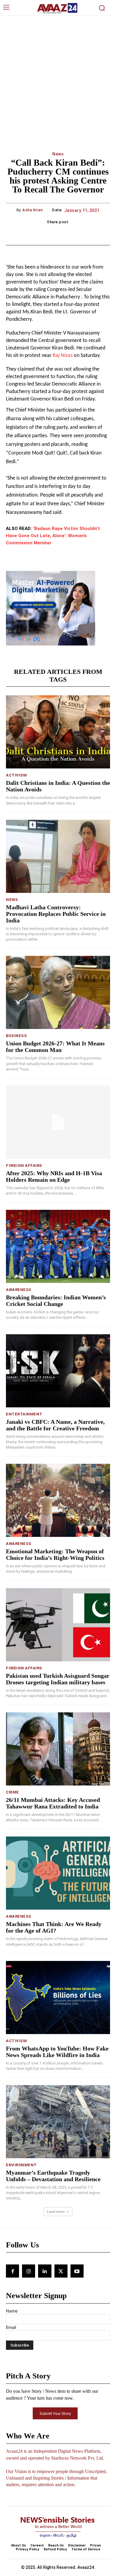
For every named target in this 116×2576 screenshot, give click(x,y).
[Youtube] (77, 2271)
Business (16, 1036)
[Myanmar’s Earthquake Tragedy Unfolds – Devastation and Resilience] (58, 2122)
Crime (12, 1792)
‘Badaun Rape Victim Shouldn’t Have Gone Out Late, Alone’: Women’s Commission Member (53, 536)
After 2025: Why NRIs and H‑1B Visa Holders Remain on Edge (54, 1176)
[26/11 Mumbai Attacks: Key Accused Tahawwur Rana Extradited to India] (58, 1749)
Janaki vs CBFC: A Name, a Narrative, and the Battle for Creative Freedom (55, 1425)
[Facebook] (12, 2271)
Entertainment (24, 1414)
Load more (56, 2211)
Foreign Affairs (24, 1165)
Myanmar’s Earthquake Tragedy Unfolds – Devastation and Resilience (53, 2176)
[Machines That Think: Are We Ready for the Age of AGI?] (58, 1873)
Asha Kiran (32, 210)
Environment (21, 2165)
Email (11, 2327)
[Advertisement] (58, 77)
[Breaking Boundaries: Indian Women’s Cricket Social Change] (58, 1246)
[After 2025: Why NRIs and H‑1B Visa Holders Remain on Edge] (58, 1122)
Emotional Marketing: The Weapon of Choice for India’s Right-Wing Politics (55, 1554)
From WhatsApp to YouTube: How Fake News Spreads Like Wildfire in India (57, 2052)
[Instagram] (29, 2271)
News (58, 154)
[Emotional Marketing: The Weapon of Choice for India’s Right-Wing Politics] (58, 1500)
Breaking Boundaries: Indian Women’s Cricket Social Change (56, 1301)
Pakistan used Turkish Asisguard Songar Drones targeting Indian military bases (58, 1679)
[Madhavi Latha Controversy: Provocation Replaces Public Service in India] (58, 856)
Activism (16, 775)
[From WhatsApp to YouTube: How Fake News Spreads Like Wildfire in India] (58, 1998)
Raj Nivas (63, 356)
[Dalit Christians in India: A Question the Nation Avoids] (58, 732)
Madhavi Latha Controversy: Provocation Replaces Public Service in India (56, 914)
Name (12, 2311)
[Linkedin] (45, 2271)
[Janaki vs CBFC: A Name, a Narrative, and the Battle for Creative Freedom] (58, 1371)
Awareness (19, 1290)
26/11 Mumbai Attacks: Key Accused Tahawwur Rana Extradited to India (53, 1803)
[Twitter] (61, 2271)
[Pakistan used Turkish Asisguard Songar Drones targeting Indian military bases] (58, 1625)
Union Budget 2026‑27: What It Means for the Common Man (55, 1047)
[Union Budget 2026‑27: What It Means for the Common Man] (58, 992)
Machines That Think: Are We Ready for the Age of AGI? (54, 1927)
